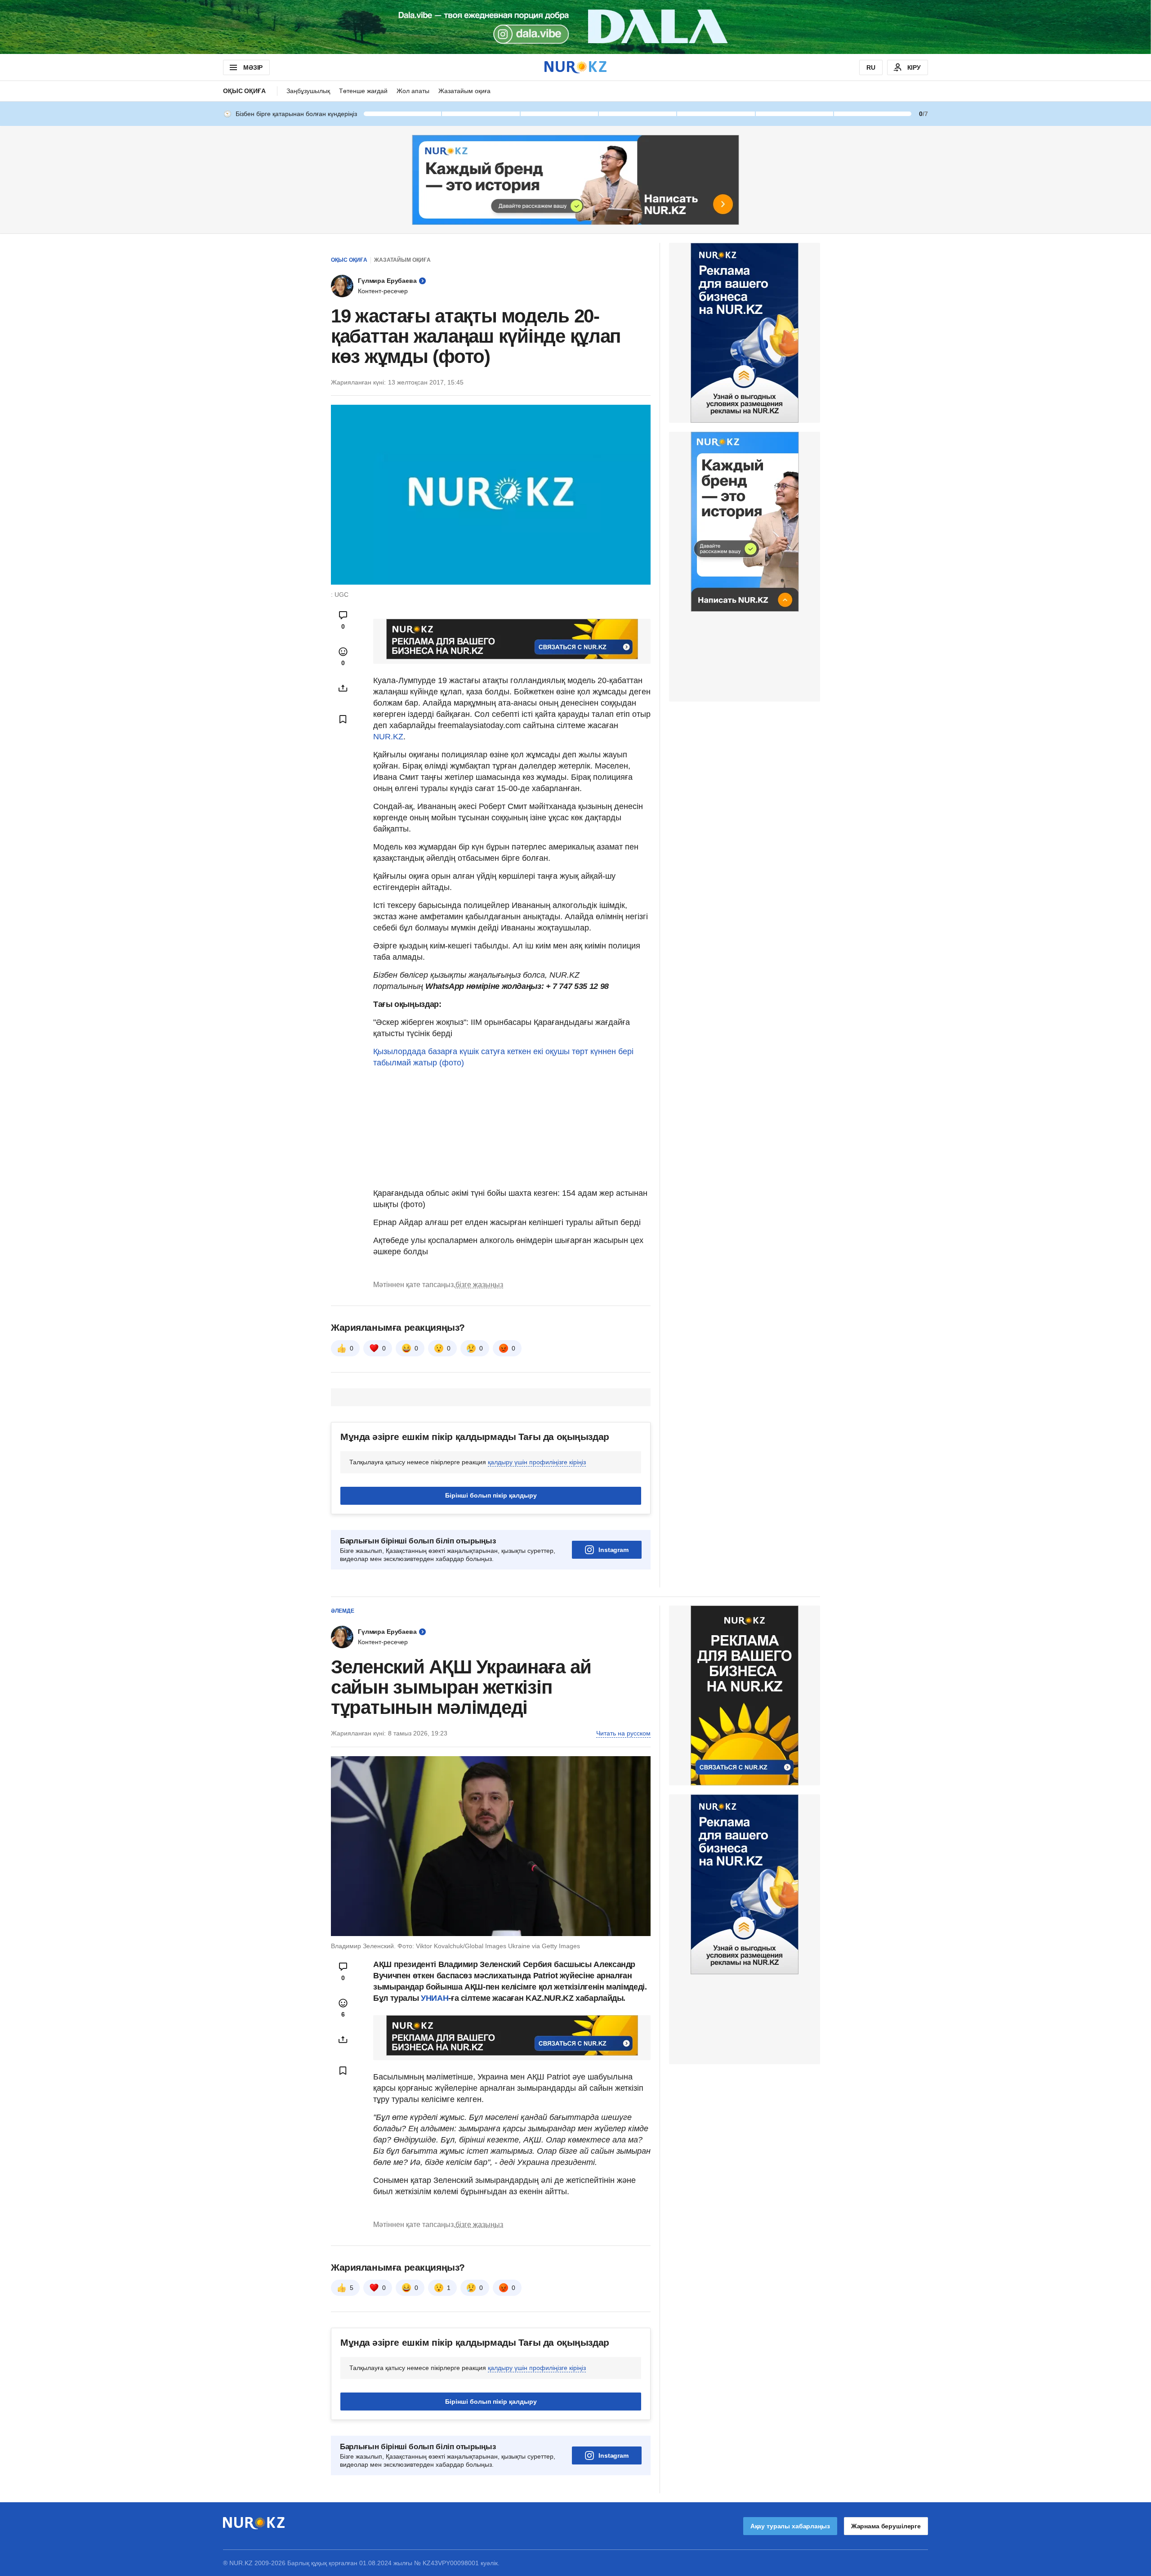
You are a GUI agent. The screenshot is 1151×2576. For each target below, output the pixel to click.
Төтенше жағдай (363, 91)
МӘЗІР (253, 67)
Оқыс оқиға (244, 91)
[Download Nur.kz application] (575, 27)
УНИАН (435, 1998)
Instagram (613, 1550)
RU (871, 67)
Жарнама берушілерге (886, 2526)
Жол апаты (413, 91)
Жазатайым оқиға (464, 91)
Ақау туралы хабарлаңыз (790, 2526)
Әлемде (343, 1611)
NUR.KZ (388, 737)
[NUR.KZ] (575, 67)
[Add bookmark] (343, 719)
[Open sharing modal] (343, 688)
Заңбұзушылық (308, 91)
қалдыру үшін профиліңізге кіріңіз (537, 1462)
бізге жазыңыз (479, 1285)
